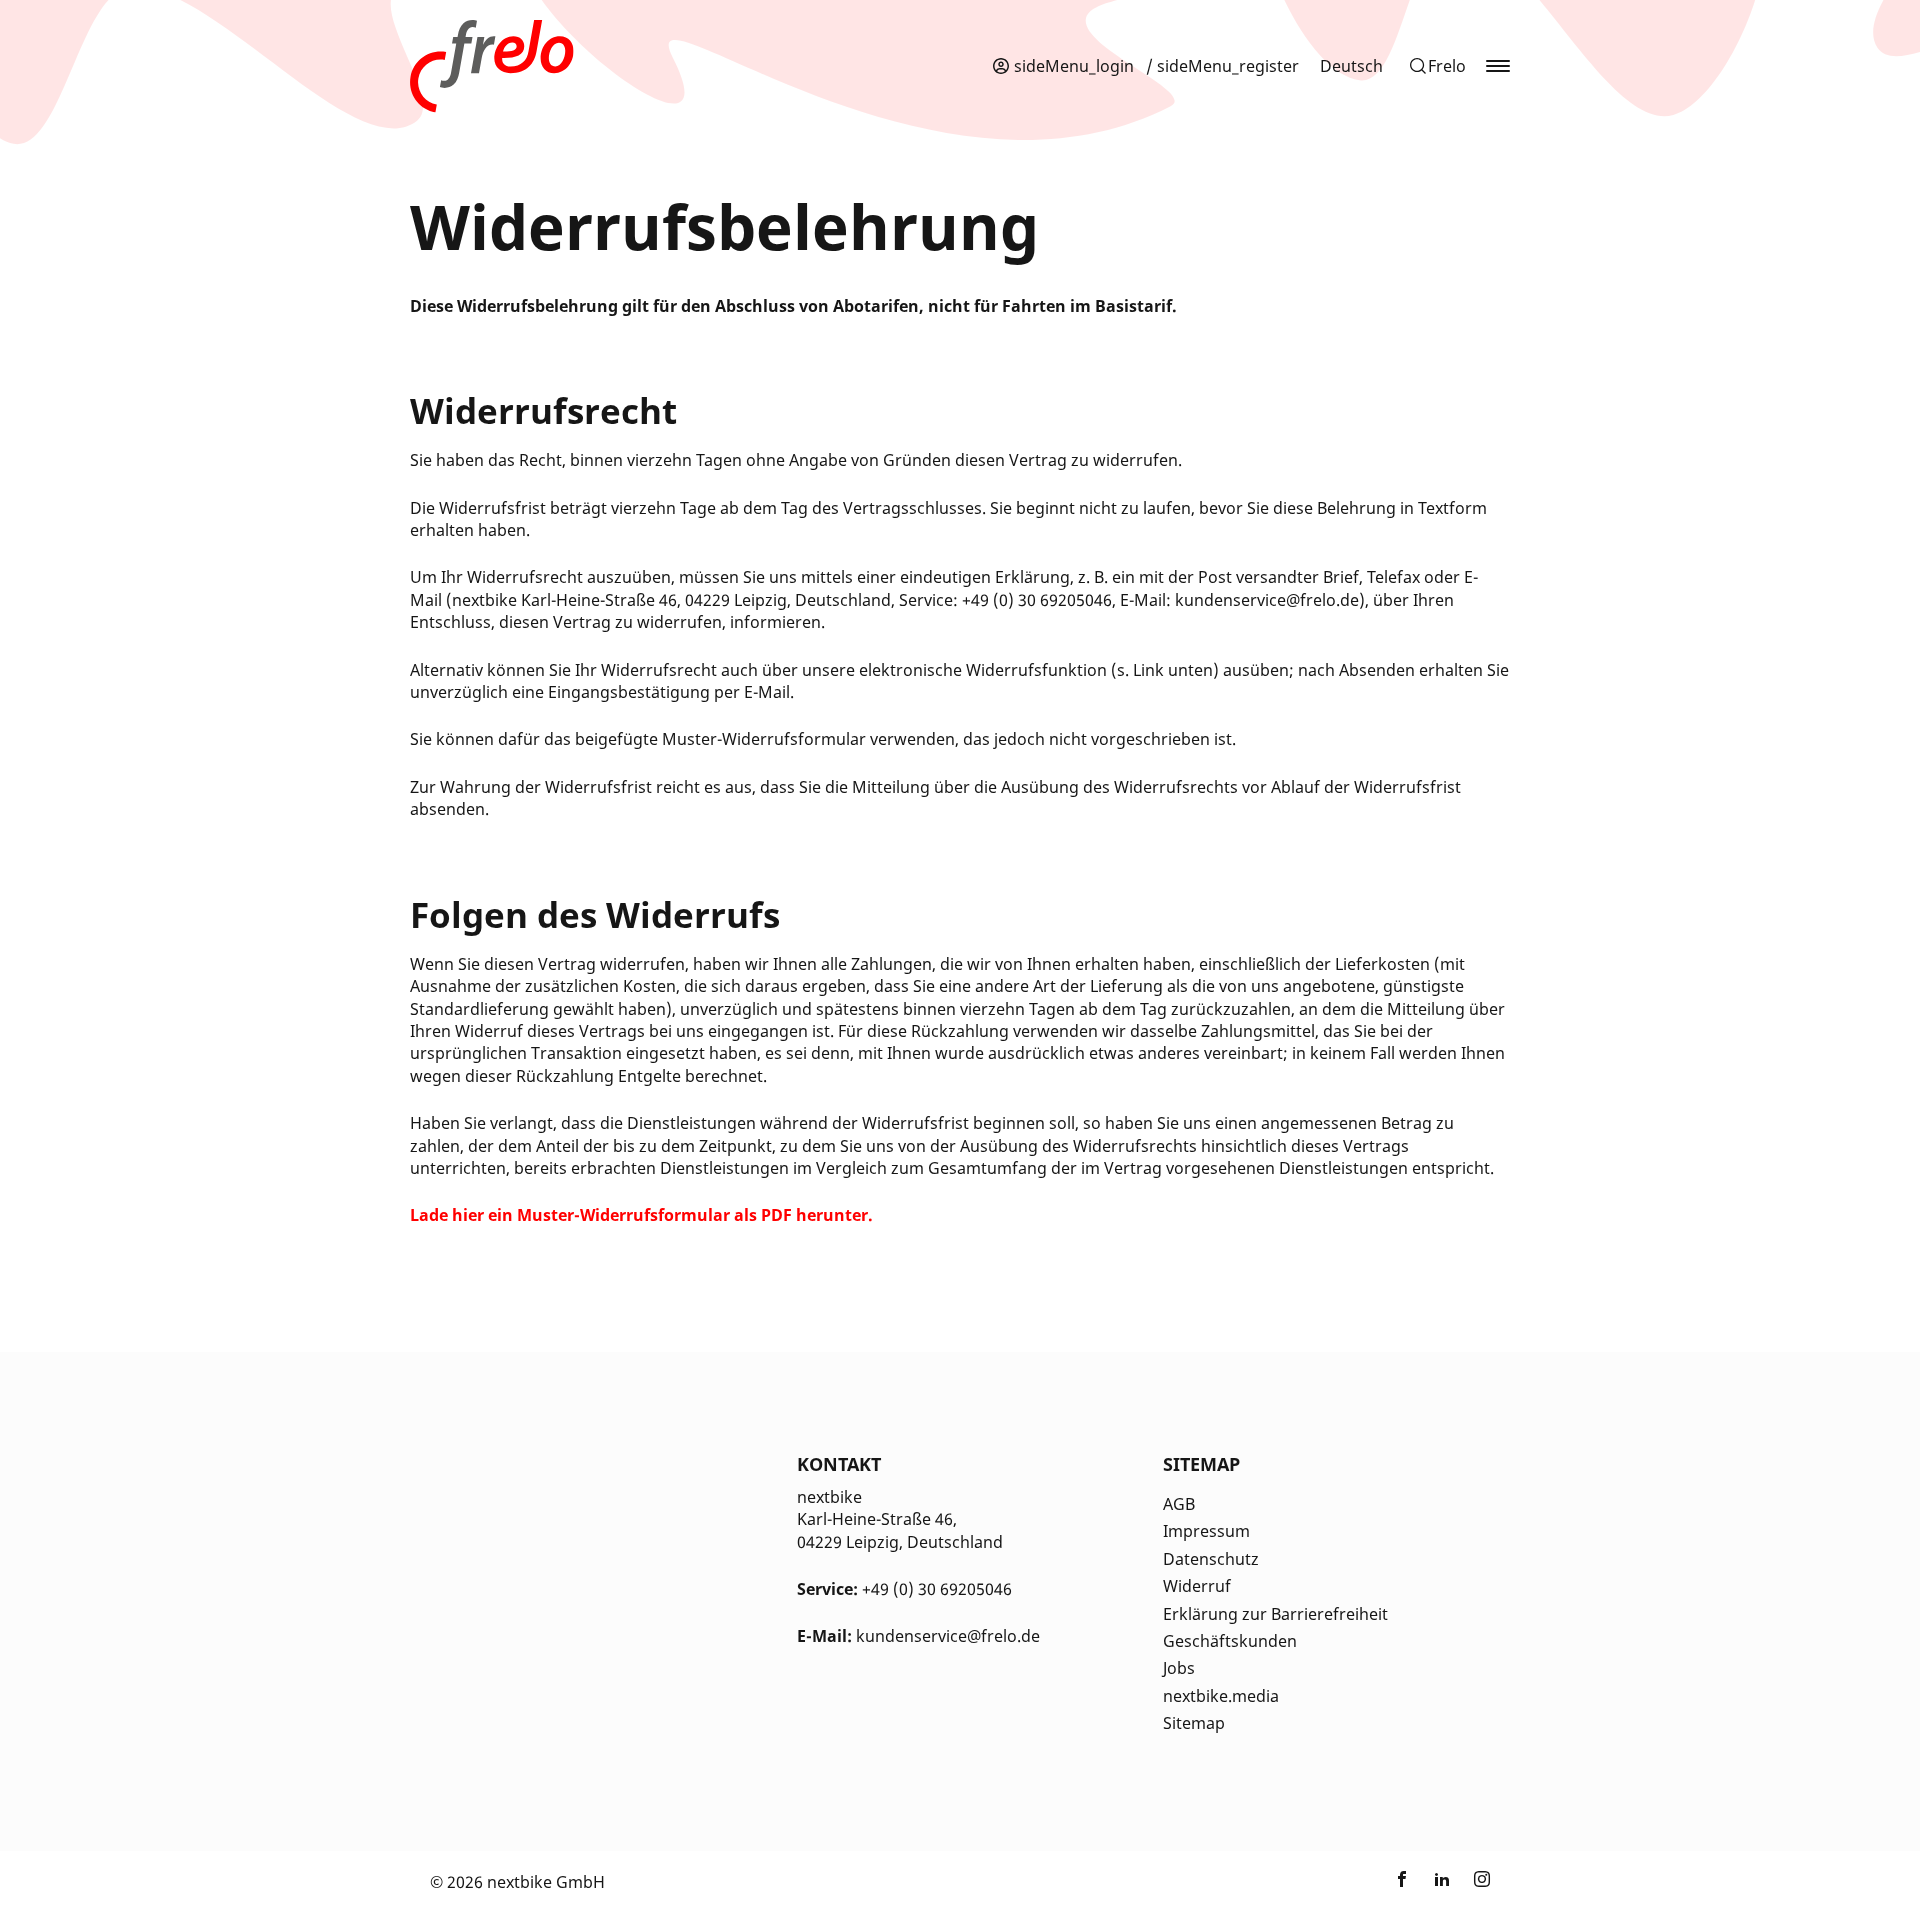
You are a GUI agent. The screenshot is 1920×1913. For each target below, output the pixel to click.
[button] (1437, 66)
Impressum (1206, 1531)
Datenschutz (1211, 1559)
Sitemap (1194, 1723)
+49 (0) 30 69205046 (937, 1589)
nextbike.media (1221, 1696)
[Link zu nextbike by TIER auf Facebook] (1402, 1882)
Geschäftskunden (1230, 1641)
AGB (1179, 1504)
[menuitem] (1351, 66)
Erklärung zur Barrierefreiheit (1275, 1614)
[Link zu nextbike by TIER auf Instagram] (1482, 1882)
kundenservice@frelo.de (948, 1636)
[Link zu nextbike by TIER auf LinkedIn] (1442, 1882)
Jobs (1179, 1668)
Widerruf (1197, 1586)
